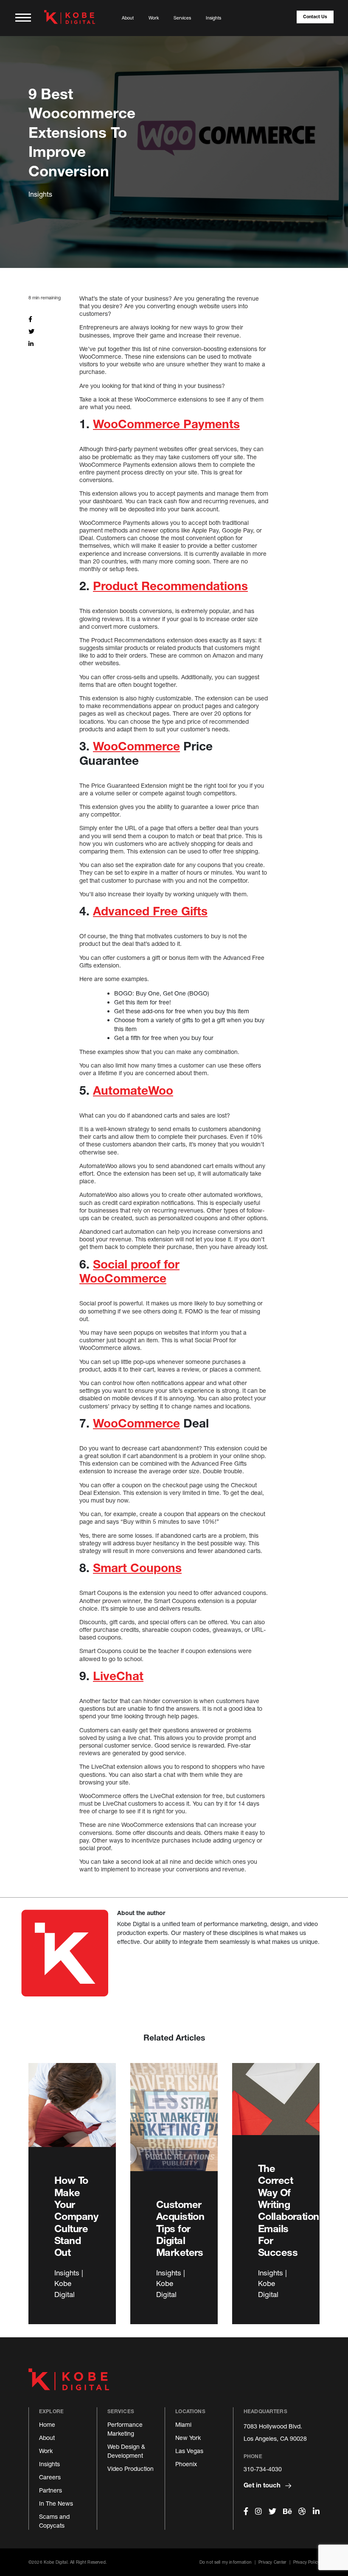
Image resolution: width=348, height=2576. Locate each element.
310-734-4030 (263, 2469)
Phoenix (186, 2464)
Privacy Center (272, 2562)
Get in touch (263, 2485)
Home (47, 2424)
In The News (56, 2503)
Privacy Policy (306, 2562)
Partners (51, 2490)
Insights (213, 18)
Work (154, 18)
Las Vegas (189, 2451)
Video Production (130, 2469)
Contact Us (315, 17)
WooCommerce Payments (166, 424)
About (128, 18)
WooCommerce (136, 746)
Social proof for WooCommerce (129, 1271)
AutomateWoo (133, 1090)
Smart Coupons (137, 1568)
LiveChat (118, 1676)
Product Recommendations (170, 586)
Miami (183, 2424)
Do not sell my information (226, 2562)
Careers (50, 2477)
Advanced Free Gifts (150, 911)
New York (188, 2438)
